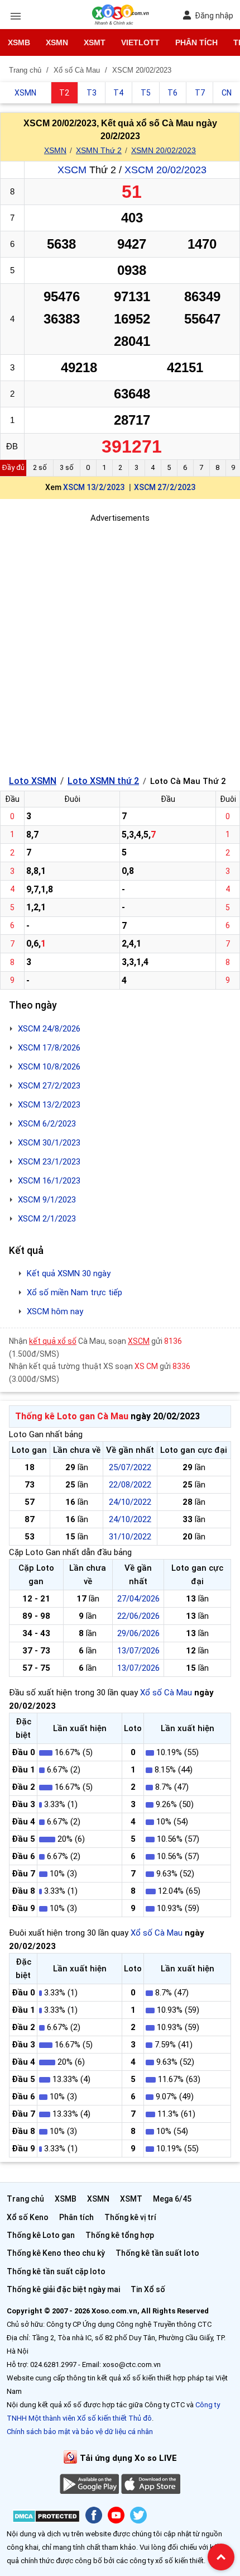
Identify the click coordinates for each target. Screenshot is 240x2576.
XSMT (95, 42)
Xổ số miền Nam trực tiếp (75, 1292)
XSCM (72, 170)
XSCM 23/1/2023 (49, 1162)
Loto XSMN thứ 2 (103, 781)
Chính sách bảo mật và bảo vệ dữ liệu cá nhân (80, 2432)
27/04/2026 (138, 1599)
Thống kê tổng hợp (120, 2235)
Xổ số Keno (28, 2217)
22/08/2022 (130, 1485)
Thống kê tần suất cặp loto (56, 2271)
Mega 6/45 (172, 2199)
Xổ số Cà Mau (166, 1693)
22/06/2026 (138, 1616)
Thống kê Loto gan (41, 2235)
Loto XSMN (33, 781)
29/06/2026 (138, 1633)
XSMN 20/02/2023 (164, 150)
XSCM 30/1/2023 (49, 1143)
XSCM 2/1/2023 (47, 1219)
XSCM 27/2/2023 (165, 487)
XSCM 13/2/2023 (94, 487)
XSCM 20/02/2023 (165, 170)
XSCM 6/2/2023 (47, 1124)
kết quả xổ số (53, 1341)
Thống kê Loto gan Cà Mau (72, 1416)
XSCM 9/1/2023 (47, 1200)
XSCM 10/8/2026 (49, 1067)
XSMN (57, 42)
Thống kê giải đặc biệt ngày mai (63, 2289)
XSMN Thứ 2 (99, 150)
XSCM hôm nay (55, 1311)
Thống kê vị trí (130, 2217)
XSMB (19, 42)
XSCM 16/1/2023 (49, 1181)
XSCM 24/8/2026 (49, 1029)
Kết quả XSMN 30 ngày (69, 1273)
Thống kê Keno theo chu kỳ (56, 2253)
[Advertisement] (120, 645)
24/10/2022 (130, 1502)
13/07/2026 (138, 1651)
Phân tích (196, 42)
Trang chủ (25, 2199)
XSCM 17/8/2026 (49, 1048)
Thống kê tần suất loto (157, 2253)
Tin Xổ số (148, 2289)
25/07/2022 (130, 1467)
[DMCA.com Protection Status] (46, 2518)
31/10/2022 (130, 1537)
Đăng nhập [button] (214, 16)
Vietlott (140, 42)
